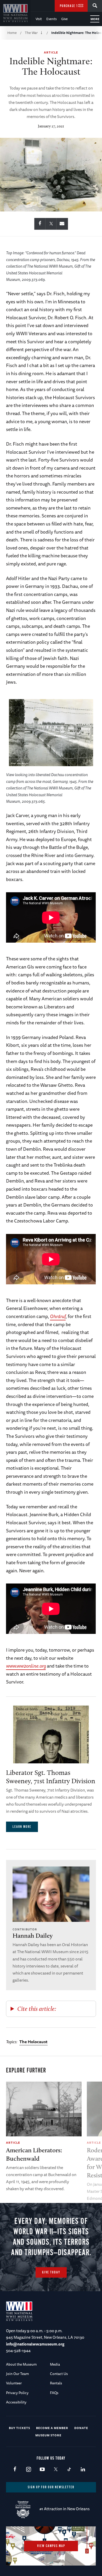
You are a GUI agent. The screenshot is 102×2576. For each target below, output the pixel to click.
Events (52, 19)
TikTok (69, 2470)
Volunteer (14, 2383)
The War (31, 33)
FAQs (54, 2393)
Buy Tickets (19, 2428)
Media (55, 2364)
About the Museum (21, 2364)
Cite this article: (37, 2009)
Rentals (56, 2383)
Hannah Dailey (33, 1936)
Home (12, 33)
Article (51, 52)
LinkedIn (83, 2470)
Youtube (42, 2470)
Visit (39, 19)
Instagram (28, 2470)
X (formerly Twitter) (56, 2470)
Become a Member (52, 2428)
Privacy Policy (17, 2393)
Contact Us (59, 2374)
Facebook (15, 2470)
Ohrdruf (58, 1316)
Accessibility (16, 2402)
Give (64, 19)
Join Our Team (18, 2374)
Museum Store (48, 2435)
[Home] (15, 13)
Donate (81, 2428)
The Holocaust (33, 2042)
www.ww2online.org (26, 1666)
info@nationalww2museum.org (35, 2344)
